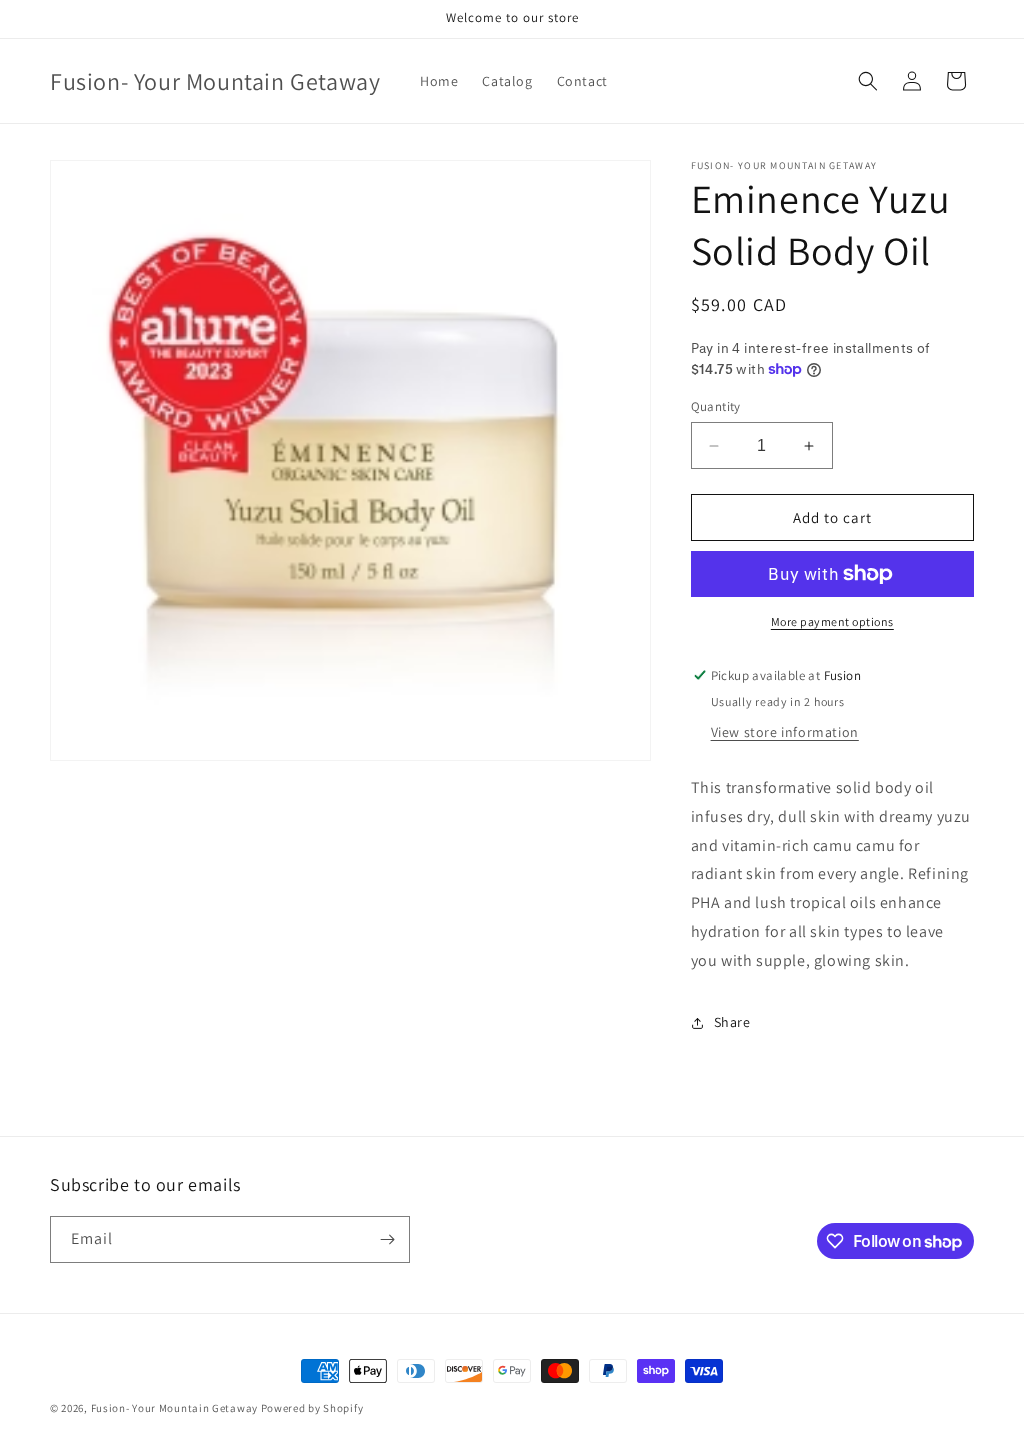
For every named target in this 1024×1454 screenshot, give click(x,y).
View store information (785, 732)
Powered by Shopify (312, 1408)
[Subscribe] (387, 1239)
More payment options (832, 621)
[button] (868, 81)
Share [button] (732, 1022)
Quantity (716, 406)
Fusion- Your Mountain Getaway (174, 1408)
